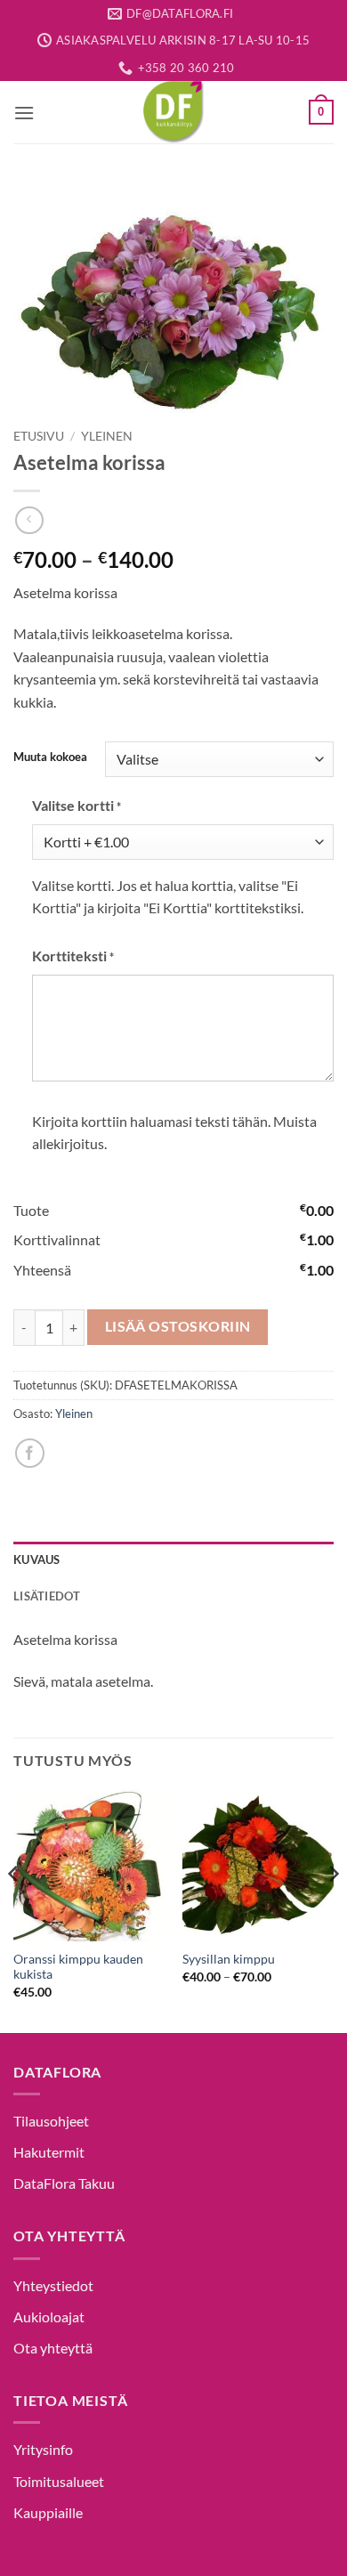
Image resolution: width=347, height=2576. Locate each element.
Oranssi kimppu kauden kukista (78, 1967)
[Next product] (29, 520)
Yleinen (107, 436)
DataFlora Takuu (64, 2183)
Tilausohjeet (51, 2121)
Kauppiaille (48, 2512)
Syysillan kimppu (229, 1959)
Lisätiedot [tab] (47, 1596)
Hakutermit (49, 2152)
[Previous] (14, 1909)
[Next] (333, 1909)
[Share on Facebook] (30, 1453)
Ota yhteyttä (53, 2348)
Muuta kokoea (50, 757)
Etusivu (39, 436)
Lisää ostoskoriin (178, 1326)
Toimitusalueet (59, 2481)
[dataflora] (173, 112)
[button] (24, 113)
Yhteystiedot (53, 2285)
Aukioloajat (49, 2317)
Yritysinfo (43, 2449)
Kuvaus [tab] (37, 1559)
